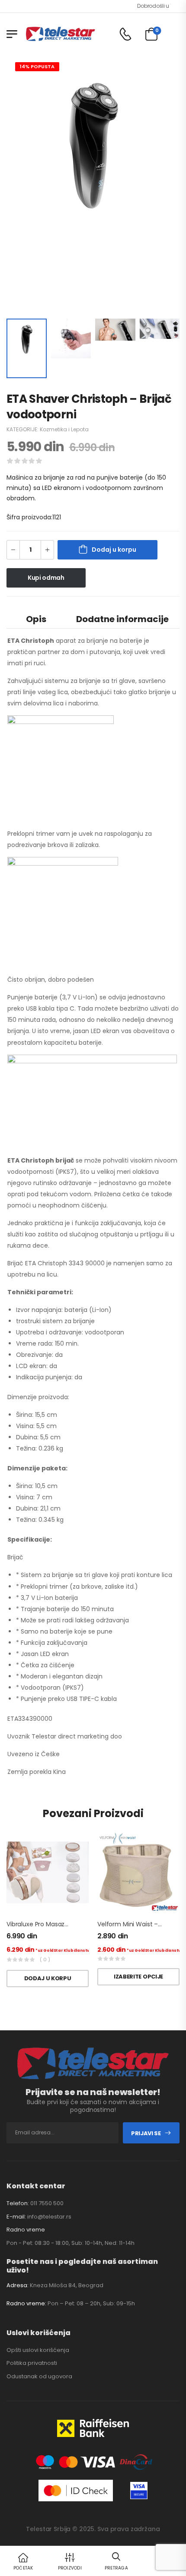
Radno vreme (26, 2230)
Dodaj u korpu (114, 550)
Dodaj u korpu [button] (48, 1978)
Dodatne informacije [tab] (122, 619)
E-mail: (16, 2217)
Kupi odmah (46, 578)
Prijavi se (146, 2133)
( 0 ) (45, 1960)
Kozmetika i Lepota (64, 429)
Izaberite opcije (138, 1977)
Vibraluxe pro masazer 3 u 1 (45, 1924)
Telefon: (18, 2203)
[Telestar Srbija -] (61, 34)
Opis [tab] (36, 619)
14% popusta (37, 66)
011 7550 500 (47, 2203)
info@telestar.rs (49, 2217)
